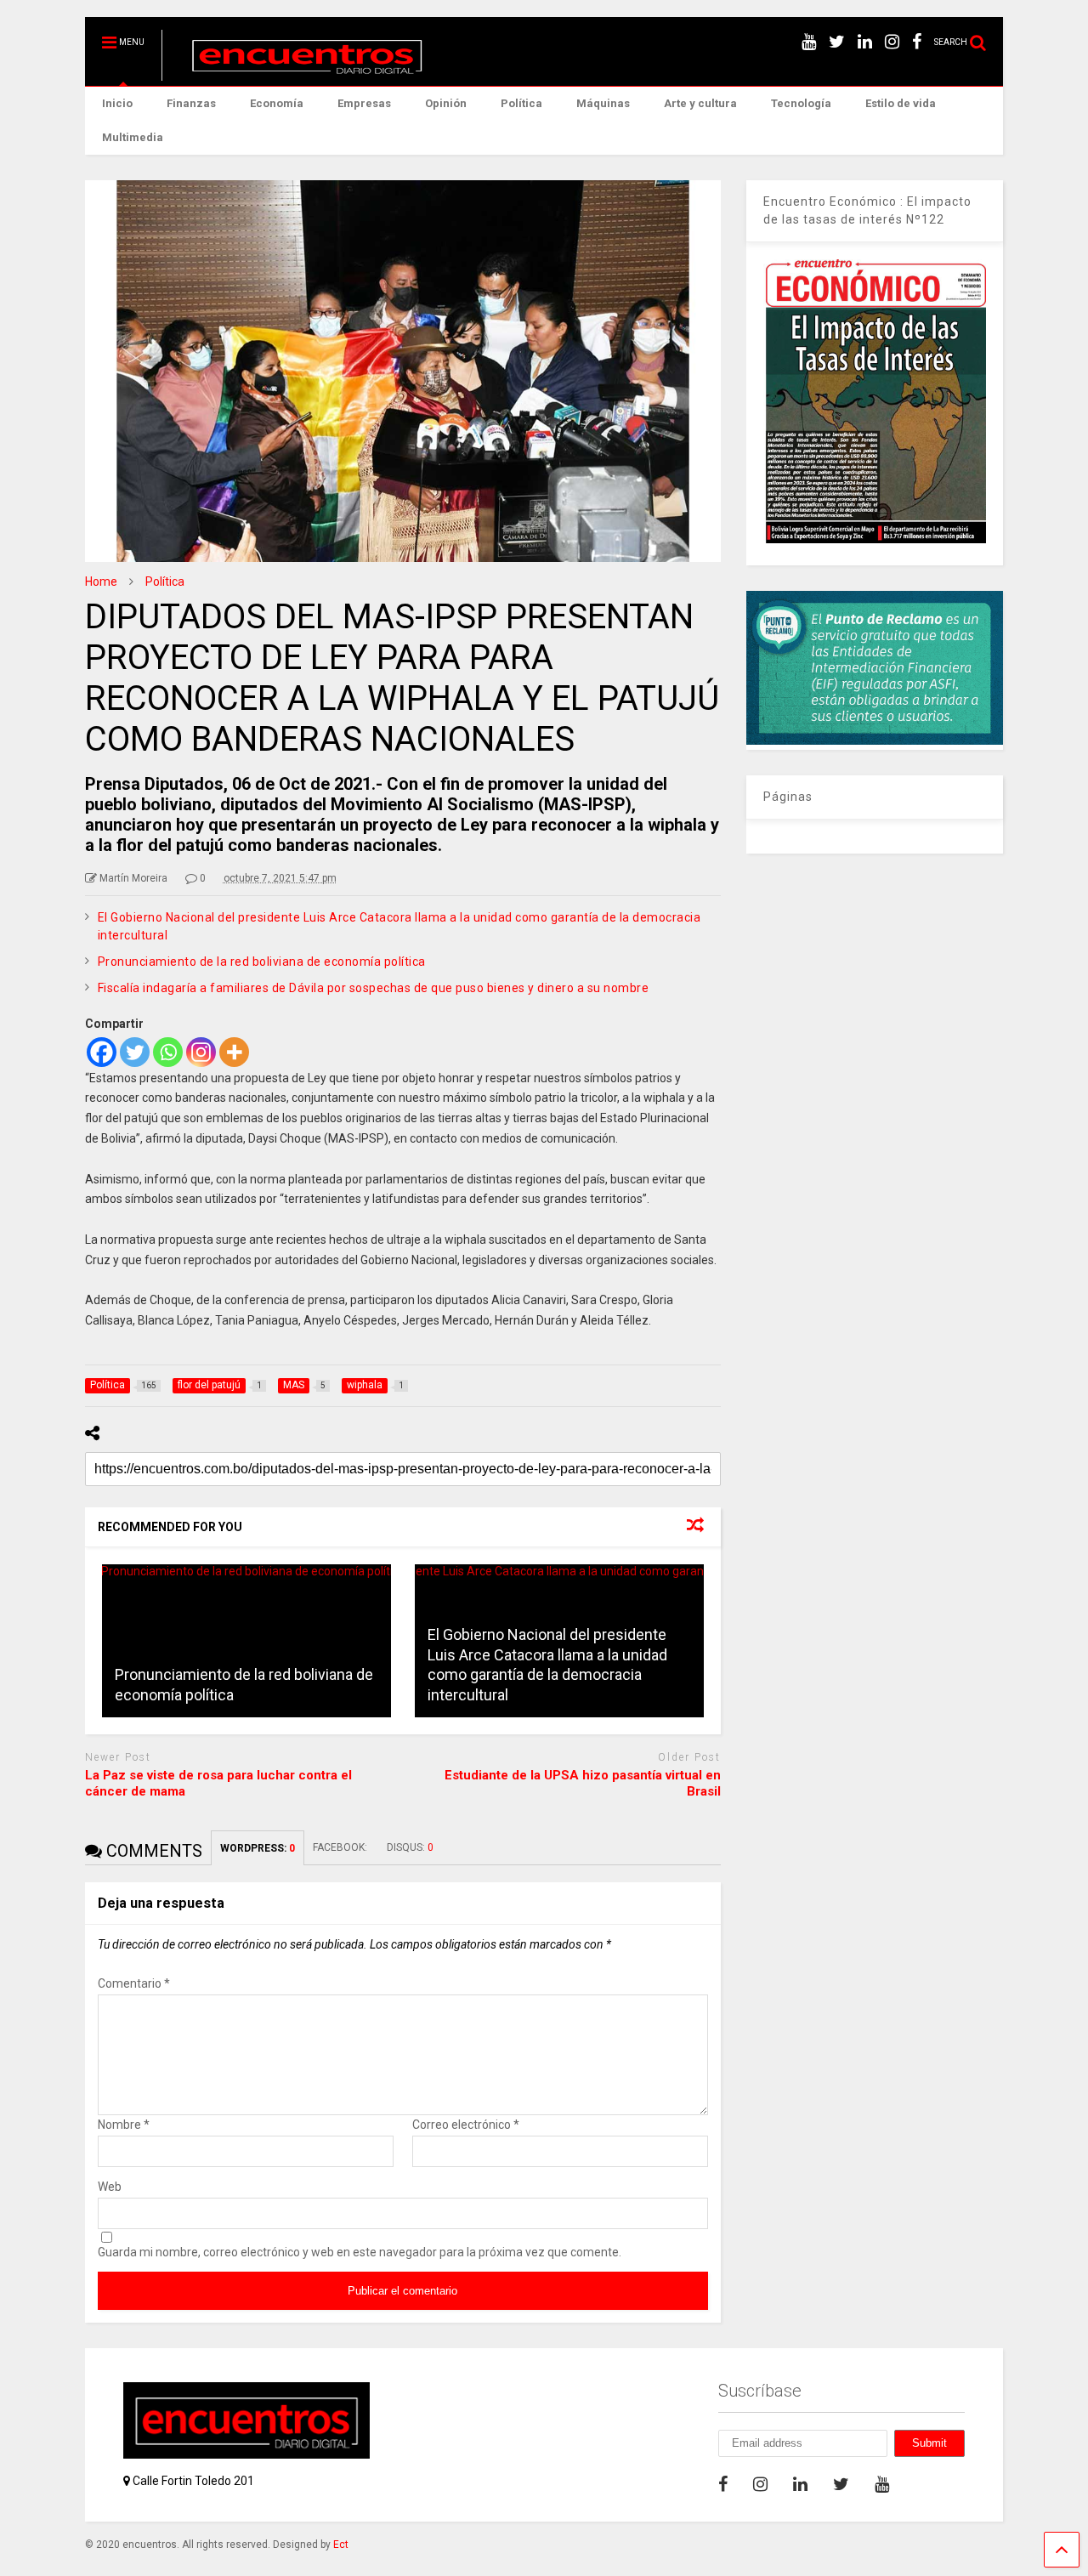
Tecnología (801, 103)
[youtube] (809, 42)
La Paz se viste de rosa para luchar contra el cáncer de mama (218, 1784)
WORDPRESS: (258, 1848)
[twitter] (837, 42)
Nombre (124, 2125)
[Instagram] (201, 1052)
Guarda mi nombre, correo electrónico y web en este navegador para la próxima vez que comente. (360, 2252)
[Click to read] (246, 1641)
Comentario (134, 1983)
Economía (277, 103)
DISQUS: (410, 1847)
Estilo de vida (901, 103)
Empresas (364, 103)
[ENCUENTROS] (298, 73)
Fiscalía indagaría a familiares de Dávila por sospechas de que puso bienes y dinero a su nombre (374, 988)
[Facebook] (102, 1052)
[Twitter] (135, 1052)
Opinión (446, 103)
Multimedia (133, 137)
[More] (234, 1052)
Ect (341, 2545)
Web (110, 2187)
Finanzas (191, 103)
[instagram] (892, 42)
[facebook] (917, 42)
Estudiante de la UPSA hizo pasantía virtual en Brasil (583, 1784)
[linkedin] (865, 42)
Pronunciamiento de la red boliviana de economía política (262, 962)
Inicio (117, 103)
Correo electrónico (466, 2125)
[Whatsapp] (168, 1052)
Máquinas (603, 103)
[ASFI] (875, 740)
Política (521, 103)
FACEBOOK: (341, 1847)
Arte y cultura (700, 103)
